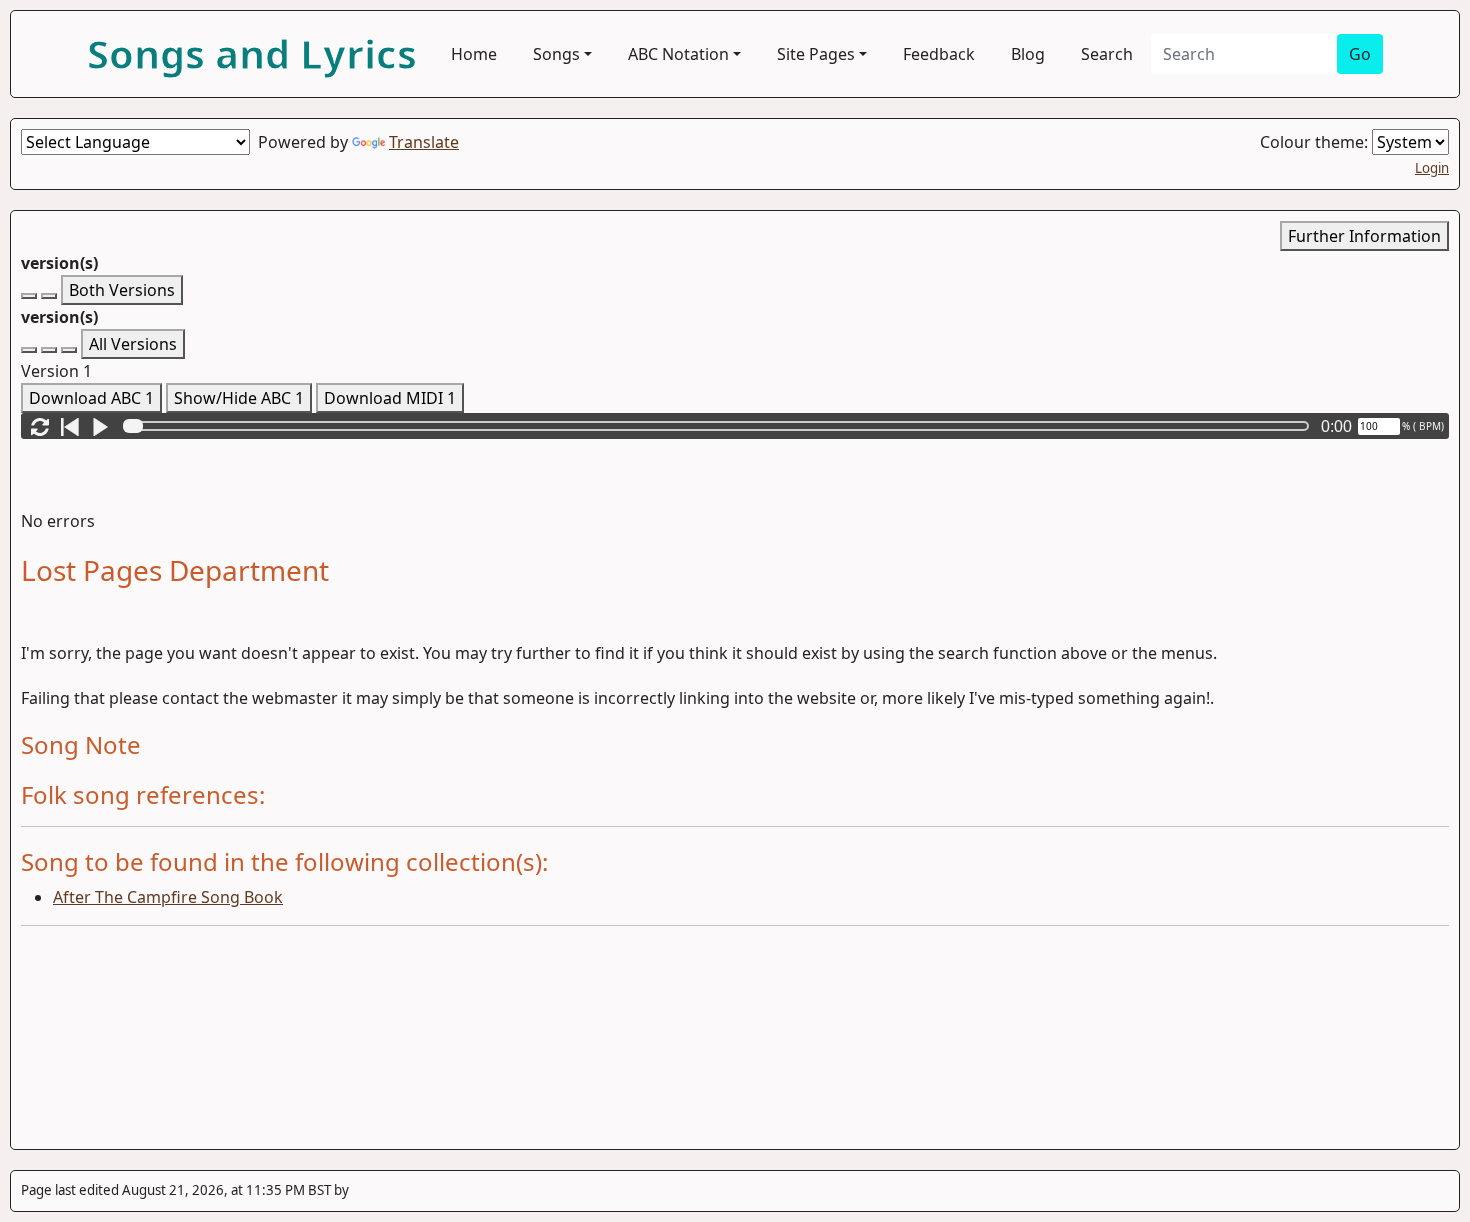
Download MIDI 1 (390, 398)
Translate (424, 142)
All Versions (133, 344)
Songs (556, 54)
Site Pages (816, 54)
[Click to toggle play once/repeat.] (40, 426)
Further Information (1364, 236)
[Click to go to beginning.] (70, 426)
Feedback (939, 54)
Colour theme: (1316, 142)
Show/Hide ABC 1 (239, 398)
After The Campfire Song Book (168, 897)
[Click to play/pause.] (100, 426)
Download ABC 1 (91, 398)
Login (1432, 168)
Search (1107, 54)
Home (474, 54)
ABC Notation (678, 54)
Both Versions (122, 290)
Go (1360, 54)
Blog (1028, 54)
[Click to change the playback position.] (720, 426)
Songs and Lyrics (252, 53)
